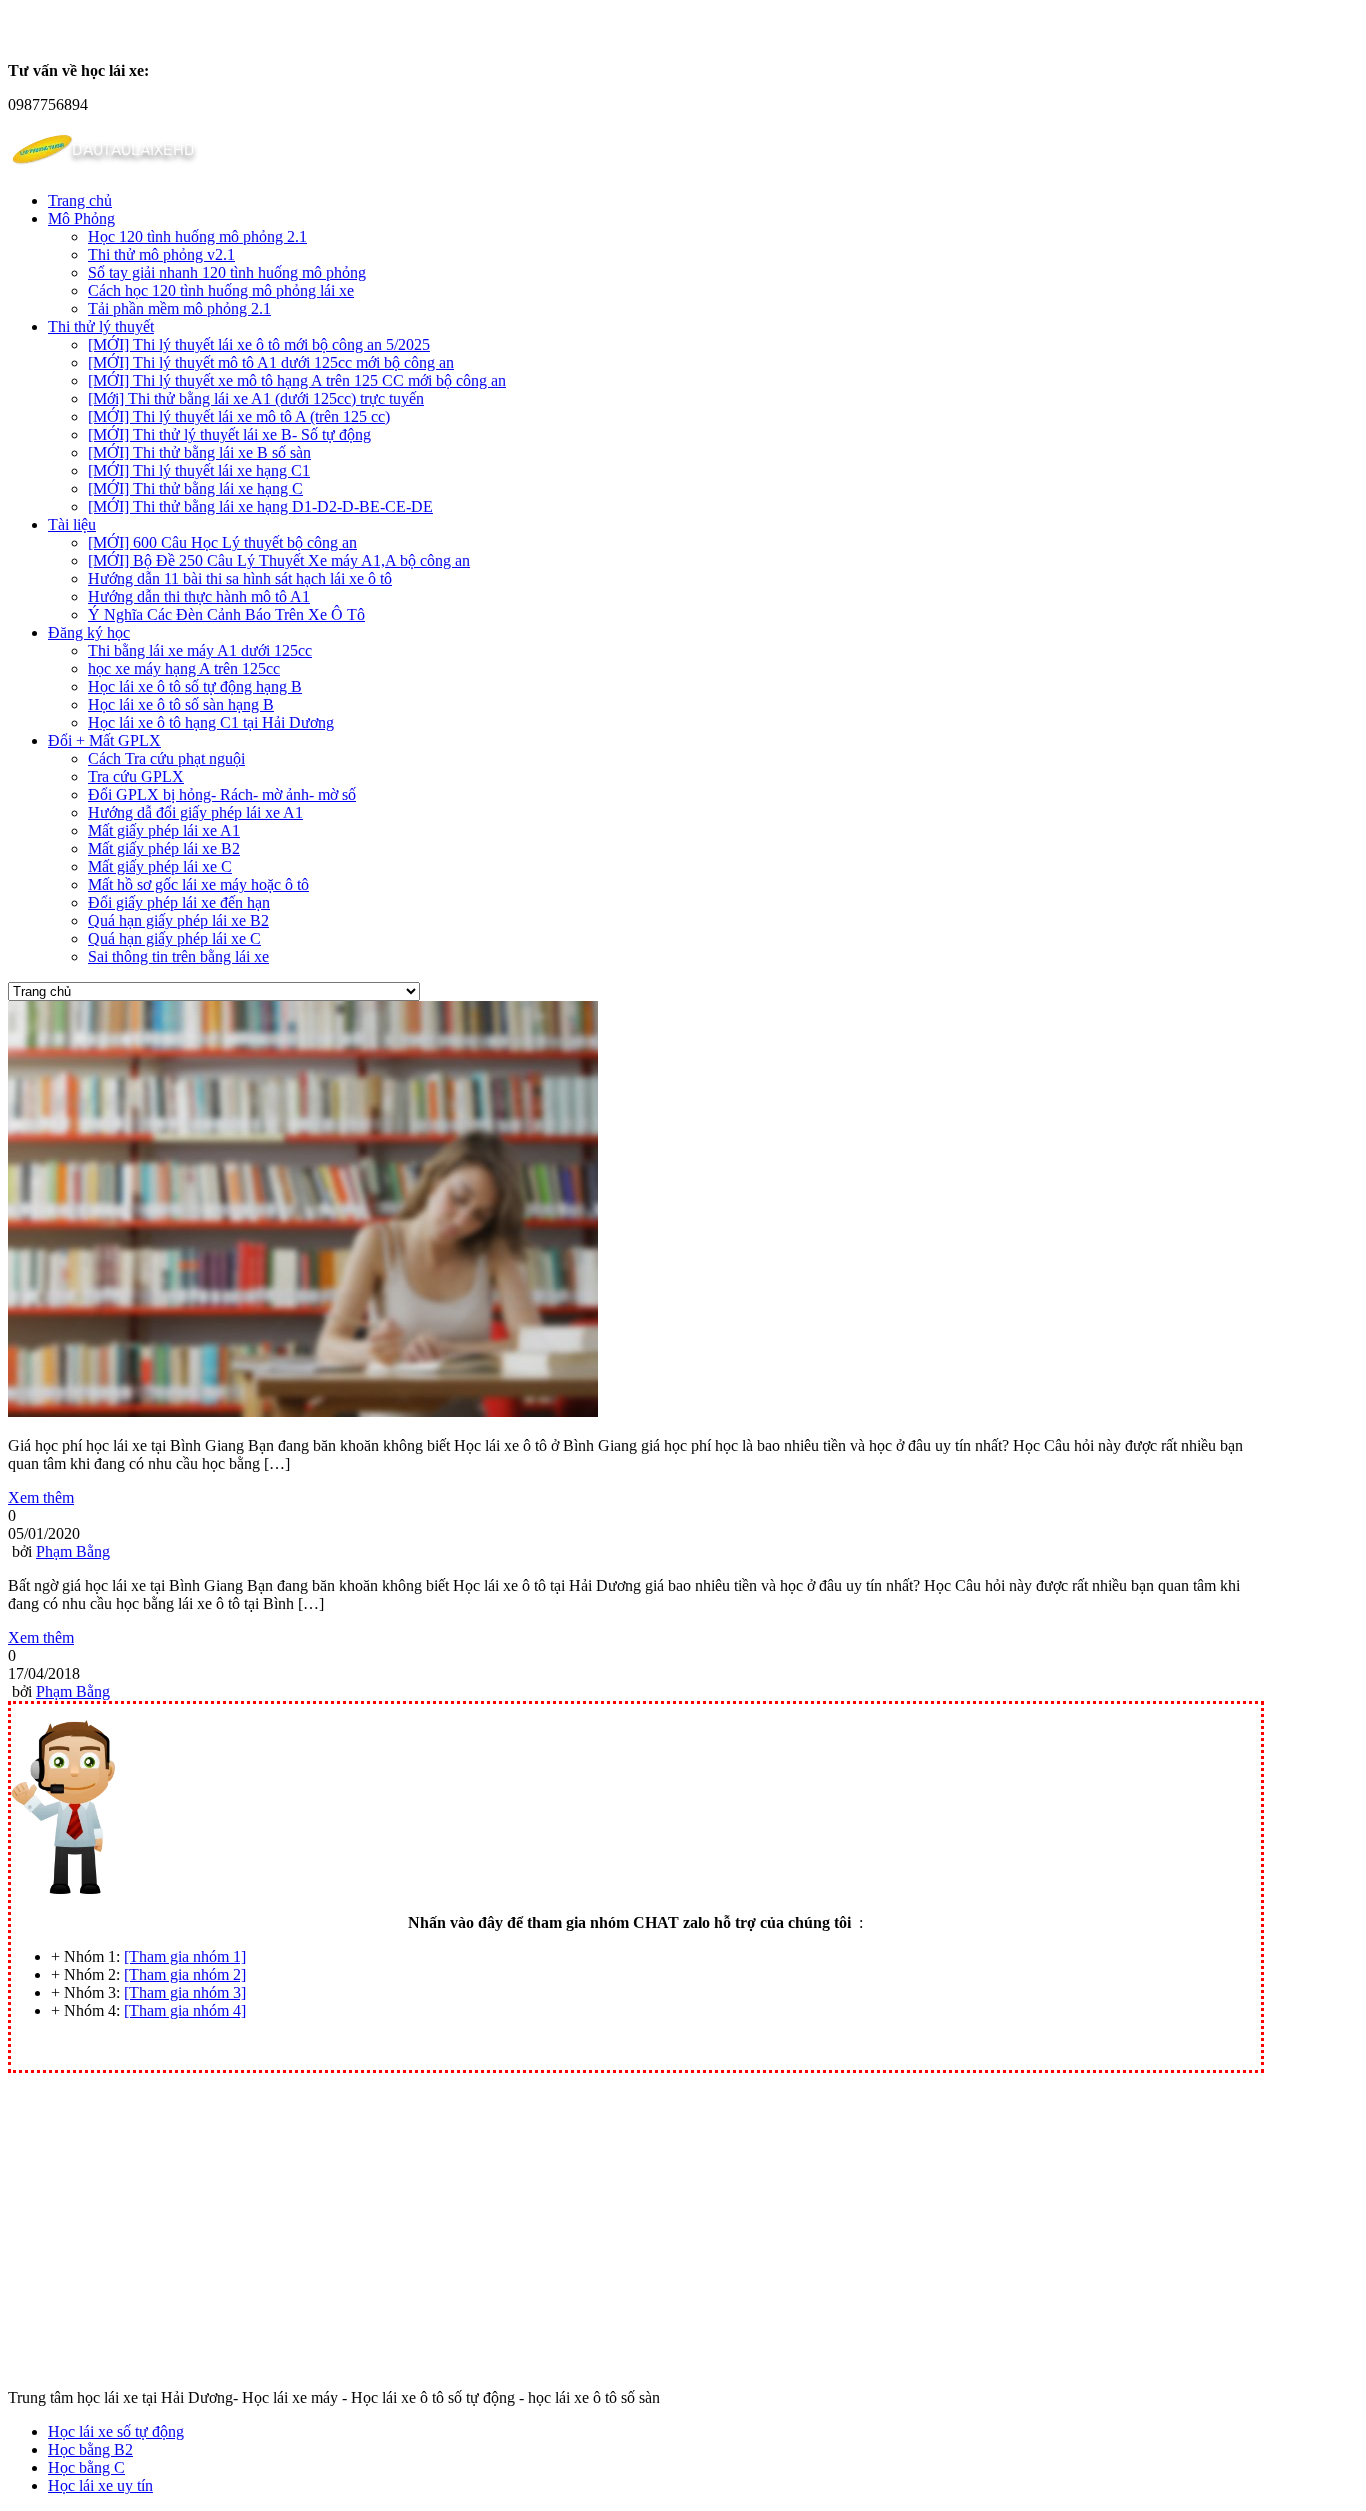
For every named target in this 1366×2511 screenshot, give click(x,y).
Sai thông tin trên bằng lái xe (178, 956)
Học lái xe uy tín (100, 2485)
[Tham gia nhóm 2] (185, 1974)
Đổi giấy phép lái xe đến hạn (179, 902)
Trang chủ (80, 200)
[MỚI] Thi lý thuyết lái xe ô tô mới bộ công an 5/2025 (259, 344)
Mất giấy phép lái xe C (160, 866)
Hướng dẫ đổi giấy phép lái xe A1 (195, 812)
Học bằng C (86, 2467)
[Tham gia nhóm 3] (185, 1992)
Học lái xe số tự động (116, 2431)
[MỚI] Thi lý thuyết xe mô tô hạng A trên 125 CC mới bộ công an (297, 380)
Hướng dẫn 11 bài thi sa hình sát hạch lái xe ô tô (240, 578)
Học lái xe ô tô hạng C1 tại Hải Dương (211, 722)
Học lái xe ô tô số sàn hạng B (181, 704)
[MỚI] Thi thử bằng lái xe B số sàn (199, 452)
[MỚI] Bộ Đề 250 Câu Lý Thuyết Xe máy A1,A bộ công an (279, 560)
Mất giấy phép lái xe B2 (164, 848)
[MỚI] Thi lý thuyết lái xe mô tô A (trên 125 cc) (239, 416)
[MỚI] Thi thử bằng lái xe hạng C (195, 488)
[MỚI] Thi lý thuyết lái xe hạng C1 (199, 470)
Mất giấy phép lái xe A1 (164, 830)
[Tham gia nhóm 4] (185, 2010)
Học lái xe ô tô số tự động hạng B (195, 686)
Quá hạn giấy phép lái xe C (174, 938)
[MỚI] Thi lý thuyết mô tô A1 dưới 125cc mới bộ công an (271, 362)
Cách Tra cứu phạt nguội (166, 758)
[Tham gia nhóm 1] (185, 1956)
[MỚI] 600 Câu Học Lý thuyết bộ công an (222, 542)
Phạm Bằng (73, 1551)
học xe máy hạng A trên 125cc (184, 668)
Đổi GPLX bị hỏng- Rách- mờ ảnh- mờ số (222, 794)
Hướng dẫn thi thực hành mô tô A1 (199, 596)
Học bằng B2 (90, 2449)
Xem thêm (41, 1497)
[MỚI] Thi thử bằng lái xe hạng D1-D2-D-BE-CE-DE (260, 506)
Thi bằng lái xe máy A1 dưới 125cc (200, 650)
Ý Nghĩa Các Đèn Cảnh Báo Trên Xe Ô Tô (226, 614)
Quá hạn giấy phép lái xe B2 (178, 920)
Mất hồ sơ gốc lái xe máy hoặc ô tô (198, 884)
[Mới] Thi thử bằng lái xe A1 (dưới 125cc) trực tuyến (256, 398)
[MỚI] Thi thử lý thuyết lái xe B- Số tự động (229, 434)
